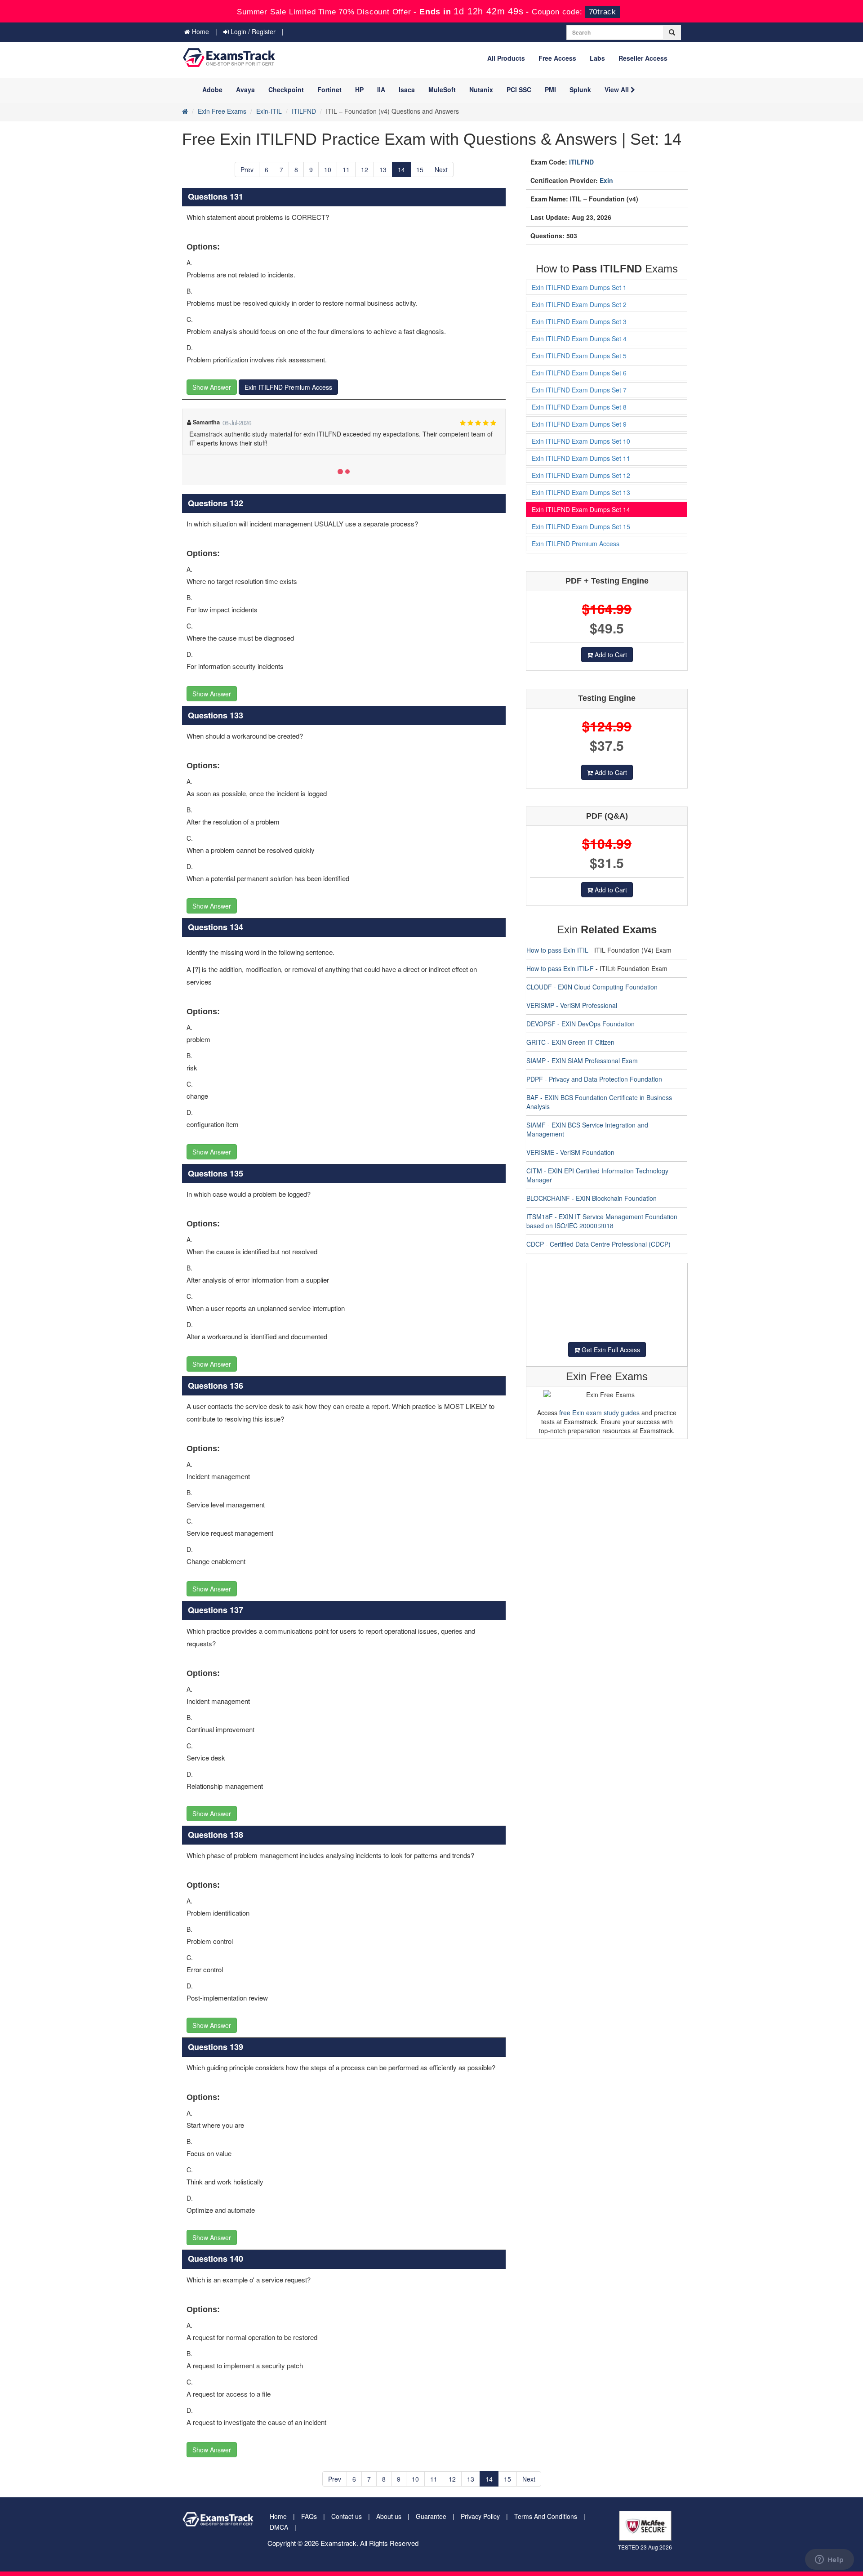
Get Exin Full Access (610, 1350)
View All (618, 89)
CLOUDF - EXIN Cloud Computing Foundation (592, 987)
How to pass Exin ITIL (557, 950)
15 (420, 169)
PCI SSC (519, 89)
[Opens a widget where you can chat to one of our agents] (829, 2560)
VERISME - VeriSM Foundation (570, 1152)
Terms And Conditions (546, 2516)
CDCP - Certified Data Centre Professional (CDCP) (598, 1244)
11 (346, 169)
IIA (381, 89)
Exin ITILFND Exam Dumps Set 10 (581, 441)
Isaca (407, 89)
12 (365, 169)
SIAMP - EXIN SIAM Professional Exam (582, 1061)
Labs (597, 58)
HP (359, 89)
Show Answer (212, 387)
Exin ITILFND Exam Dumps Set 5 (579, 356)
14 (401, 169)
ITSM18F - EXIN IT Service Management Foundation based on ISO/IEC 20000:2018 (602, 1221)
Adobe (212, 89)
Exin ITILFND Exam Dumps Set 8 (579, 407)
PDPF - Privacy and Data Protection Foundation (594, 1079)
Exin (606, 180)
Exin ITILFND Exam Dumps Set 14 (581, 509)
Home (200, 31)
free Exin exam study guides (599, 1413)
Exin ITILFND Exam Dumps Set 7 (579, 390)
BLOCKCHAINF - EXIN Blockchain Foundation (592, 1198)
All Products (506, 58)
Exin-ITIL (269, 111)
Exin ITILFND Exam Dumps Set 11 (581, 458)
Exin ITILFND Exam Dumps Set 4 (579, 339)
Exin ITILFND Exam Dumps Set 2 (579, 304)
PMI (550, 89)
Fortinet (329, 89)
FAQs (309, 2516)
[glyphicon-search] (672, 32)
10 (328, 169)
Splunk (580, 89)
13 (383, 169)
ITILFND (304, 111)
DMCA (279, 2527)
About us (389, 2516)
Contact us (347, 2516)
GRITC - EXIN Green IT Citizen (570, 1042)
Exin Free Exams (222, 111)
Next (441, 169)
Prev (247, 169)
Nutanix (481, 89)
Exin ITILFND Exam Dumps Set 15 (581, 526)
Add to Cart (610, 655)
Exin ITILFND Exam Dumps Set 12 (581, 475)
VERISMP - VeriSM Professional (572, 1005)
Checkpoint (286, 89)
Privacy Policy (480, 2516)
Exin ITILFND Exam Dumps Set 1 (579, 287)
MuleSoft (442, 89)
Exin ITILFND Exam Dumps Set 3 (579, 321)
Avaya (245, 89)
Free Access (557, 58)
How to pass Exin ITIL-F (560, 968)
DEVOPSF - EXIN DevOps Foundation (581, 1024)
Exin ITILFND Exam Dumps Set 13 (581, 492)
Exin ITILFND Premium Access (288, 387)
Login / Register (252, 31)
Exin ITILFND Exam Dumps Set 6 (579, 373)
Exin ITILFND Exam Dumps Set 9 (579, 424)
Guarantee (431, 2516)
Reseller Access (643, 58)
